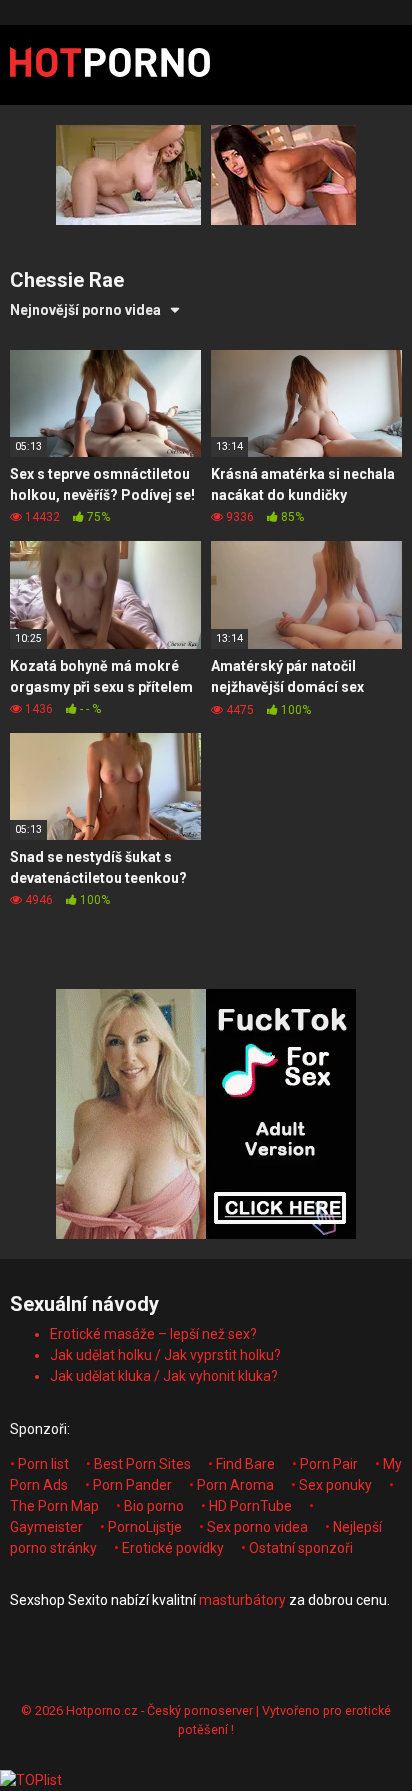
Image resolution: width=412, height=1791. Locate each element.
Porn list (43, 1464)
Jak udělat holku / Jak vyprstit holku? (165, 1355)
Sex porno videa (257, 1527)
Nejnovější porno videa (85, 310)
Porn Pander (132, 1485)
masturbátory (242, 1600)
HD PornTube (250, 1506)
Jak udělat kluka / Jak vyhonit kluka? (164, 1376)
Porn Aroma (235, 1485)
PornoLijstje (145, 1527)
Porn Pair (329, 1464)
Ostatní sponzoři (301, 1548)
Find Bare (245, 1464)
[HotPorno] (110, 65)
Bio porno (154, 1506)
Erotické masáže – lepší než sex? (153, 1334)
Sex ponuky (335, 1485)
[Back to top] (375, 1750)
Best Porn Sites (142, 1464)
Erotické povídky (173, 1548)
